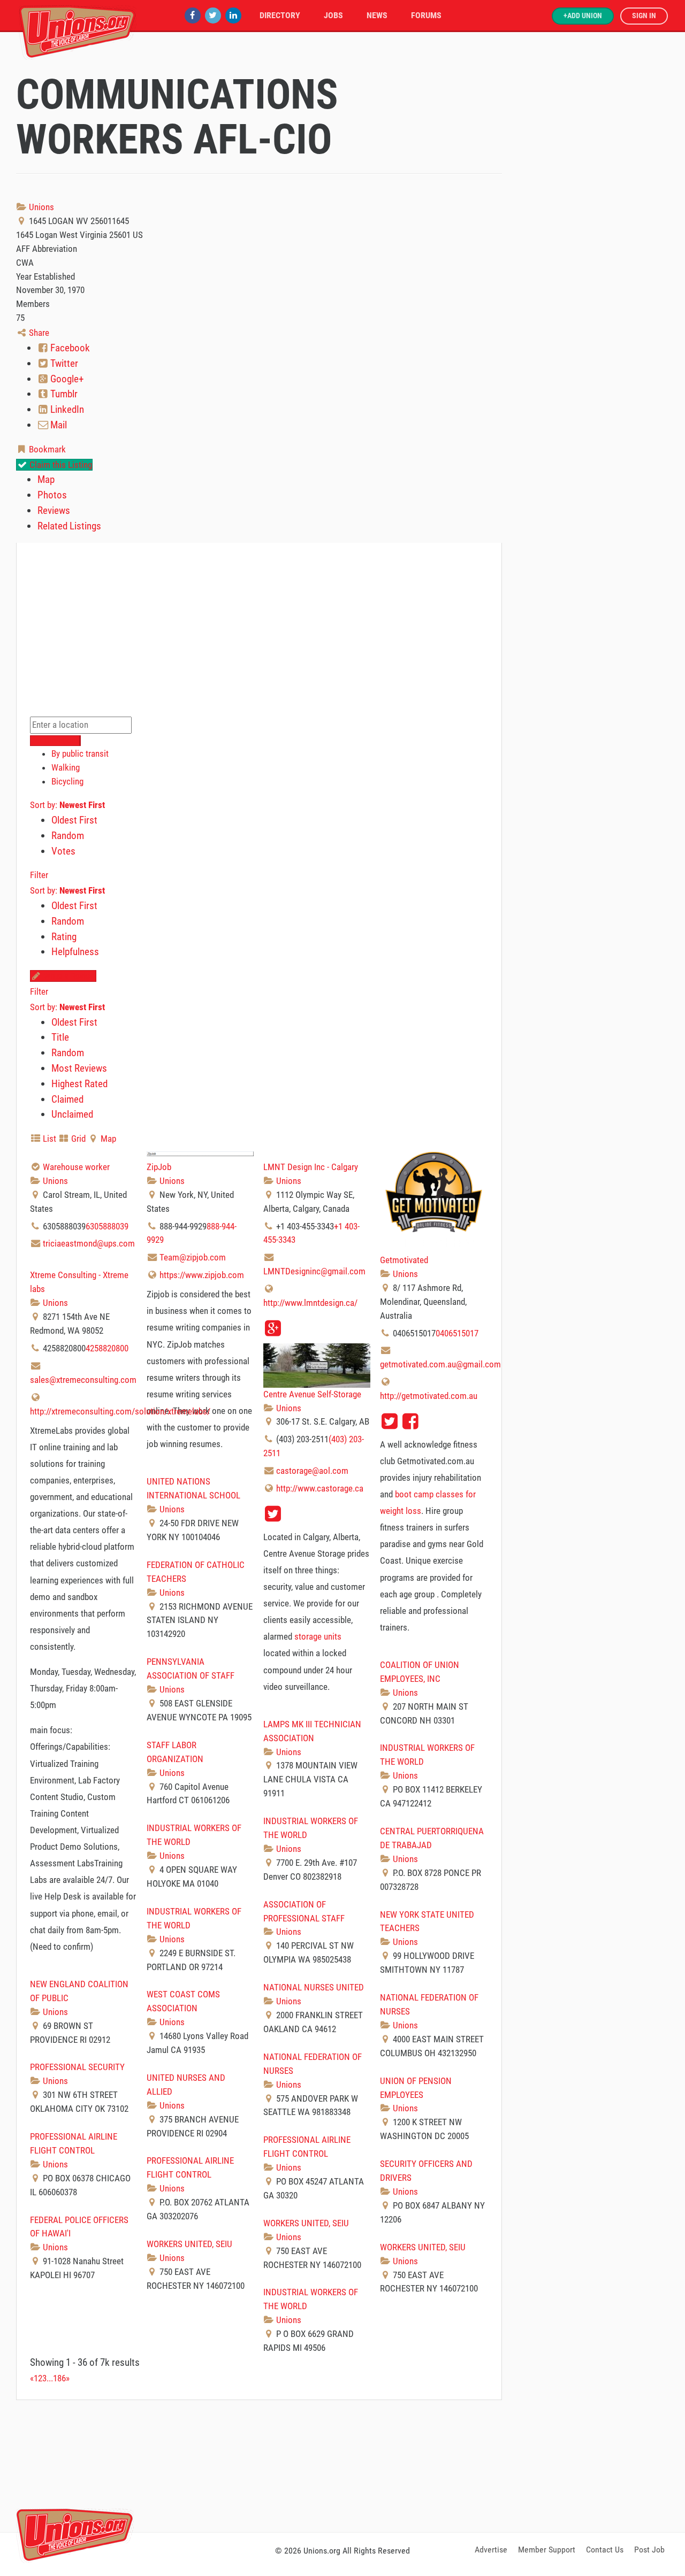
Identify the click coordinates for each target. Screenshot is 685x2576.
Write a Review (68, 976)
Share (38, 333)
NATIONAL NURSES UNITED (314, 1987)
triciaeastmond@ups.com (89, 1243)
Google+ (66, 379)
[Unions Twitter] (213, 15)
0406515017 (457, 1333)
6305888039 (107, 1226)
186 (59, 2378)
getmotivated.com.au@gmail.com (440, 1364)
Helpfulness (75, 952)
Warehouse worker (76, 1167)
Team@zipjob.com (193, 1257)
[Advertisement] (342, 2464)
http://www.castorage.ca (320, 1488)
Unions (40, 207)
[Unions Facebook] (193, 15)
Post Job (649, 2550)
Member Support (547, 2550)
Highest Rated (79, 1084)
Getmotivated (404, 1260)
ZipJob (159, 1167)
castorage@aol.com (312, 1471)
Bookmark (46, 449)
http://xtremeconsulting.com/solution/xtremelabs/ (120, 1411)
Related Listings (69, 526)
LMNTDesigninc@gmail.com (314, 1271)
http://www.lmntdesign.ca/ (310, 1303)
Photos (52, 495)
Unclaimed (72, 1114)
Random (68, 836)
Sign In (644, 16)
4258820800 (107, 1348)
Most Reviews (79, 1068)
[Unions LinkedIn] (233, 15)
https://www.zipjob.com (202, 1275)
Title (60, 1037)
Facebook (69, 348)
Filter (39, 875)
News (377, 15)
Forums (426, 15)
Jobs (333, 15)
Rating (64, 937)
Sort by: (67, 805)
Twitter (63, 363)
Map (46, 479)
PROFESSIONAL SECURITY (77, 2067)
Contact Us (605, 2550)
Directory (280, 15)
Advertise (491, 2550)
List (48, 1139)
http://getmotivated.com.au (429, 1396)
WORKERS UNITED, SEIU (306, 2223)
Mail (58, 425)
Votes (63, 851)
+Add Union (583, 16)
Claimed (67, 1099)
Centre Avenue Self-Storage (312, 1394)
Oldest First (74, 820)
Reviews (54, 510)
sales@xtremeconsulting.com (83, 1380)
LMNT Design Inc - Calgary (311, 1167)
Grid (77, 1139)
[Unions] (78, 31)
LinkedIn (66, 409)
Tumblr (63, 394)
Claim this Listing (60, 465)
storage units (318, 1636)
